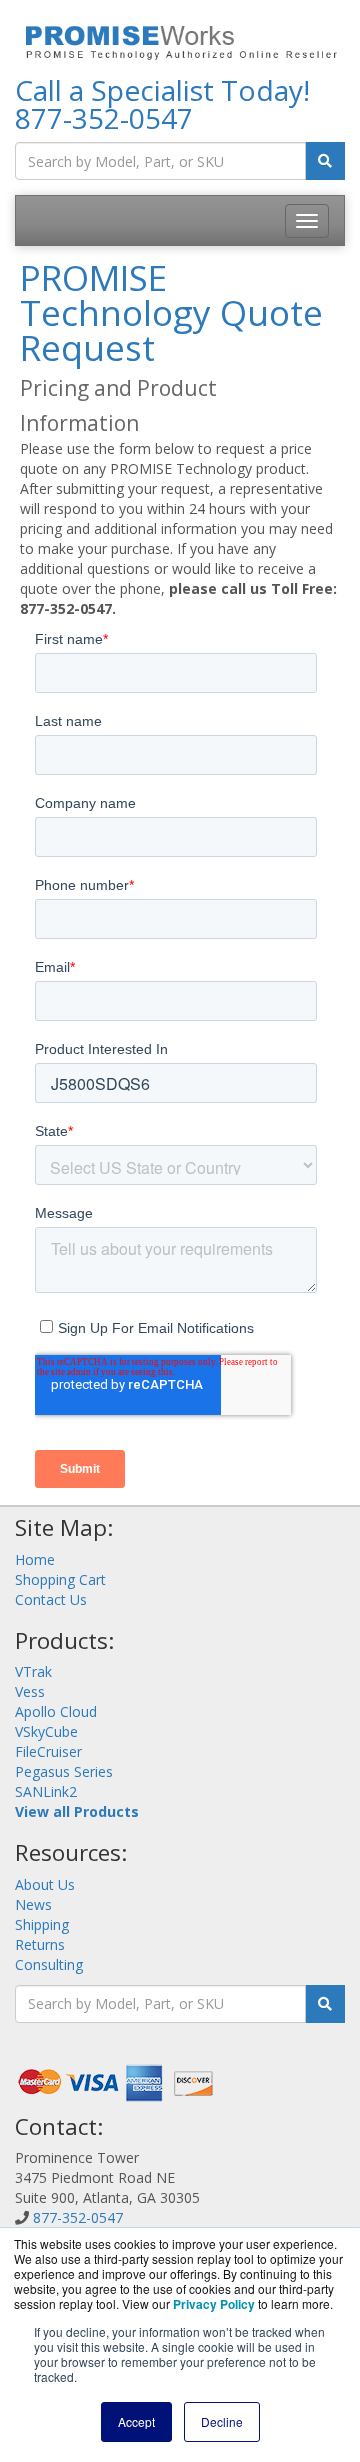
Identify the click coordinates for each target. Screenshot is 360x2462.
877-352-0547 (104, 118)
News (33, 1904)
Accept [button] (136, 2421)
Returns (40, 1944)
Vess (30, 1691)
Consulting (49, 1964)
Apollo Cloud (56, 1711)
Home (35, 1559)
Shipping (42, 1924)
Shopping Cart (60, 1579)
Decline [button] (222, 2421)
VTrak (33, 1671)
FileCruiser (48, 1751)
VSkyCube (46, 1731)
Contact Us (51, 1599)
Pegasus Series (64, 1771)
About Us (45, 1884)
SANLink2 (46, 1791)
